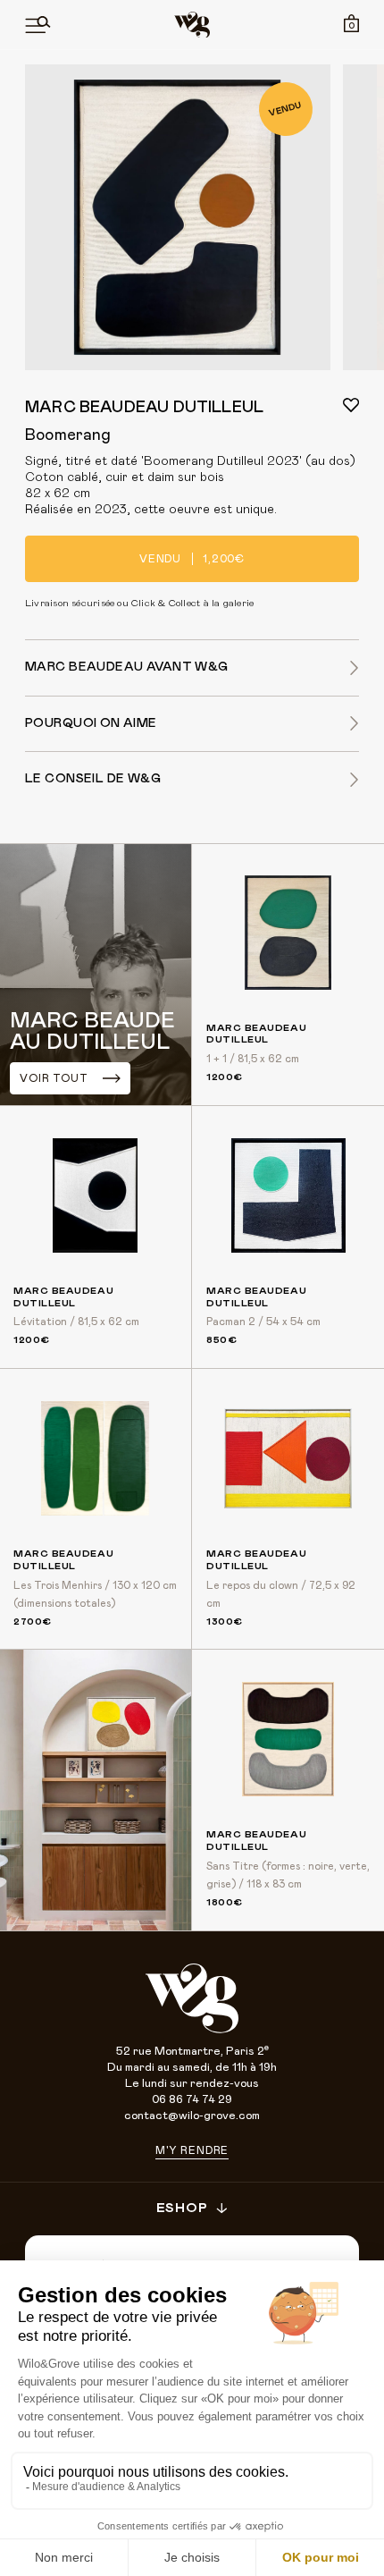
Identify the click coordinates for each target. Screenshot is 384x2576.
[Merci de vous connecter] (351, 405)
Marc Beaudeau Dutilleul (144, 408)
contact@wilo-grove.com (192, 2116)
